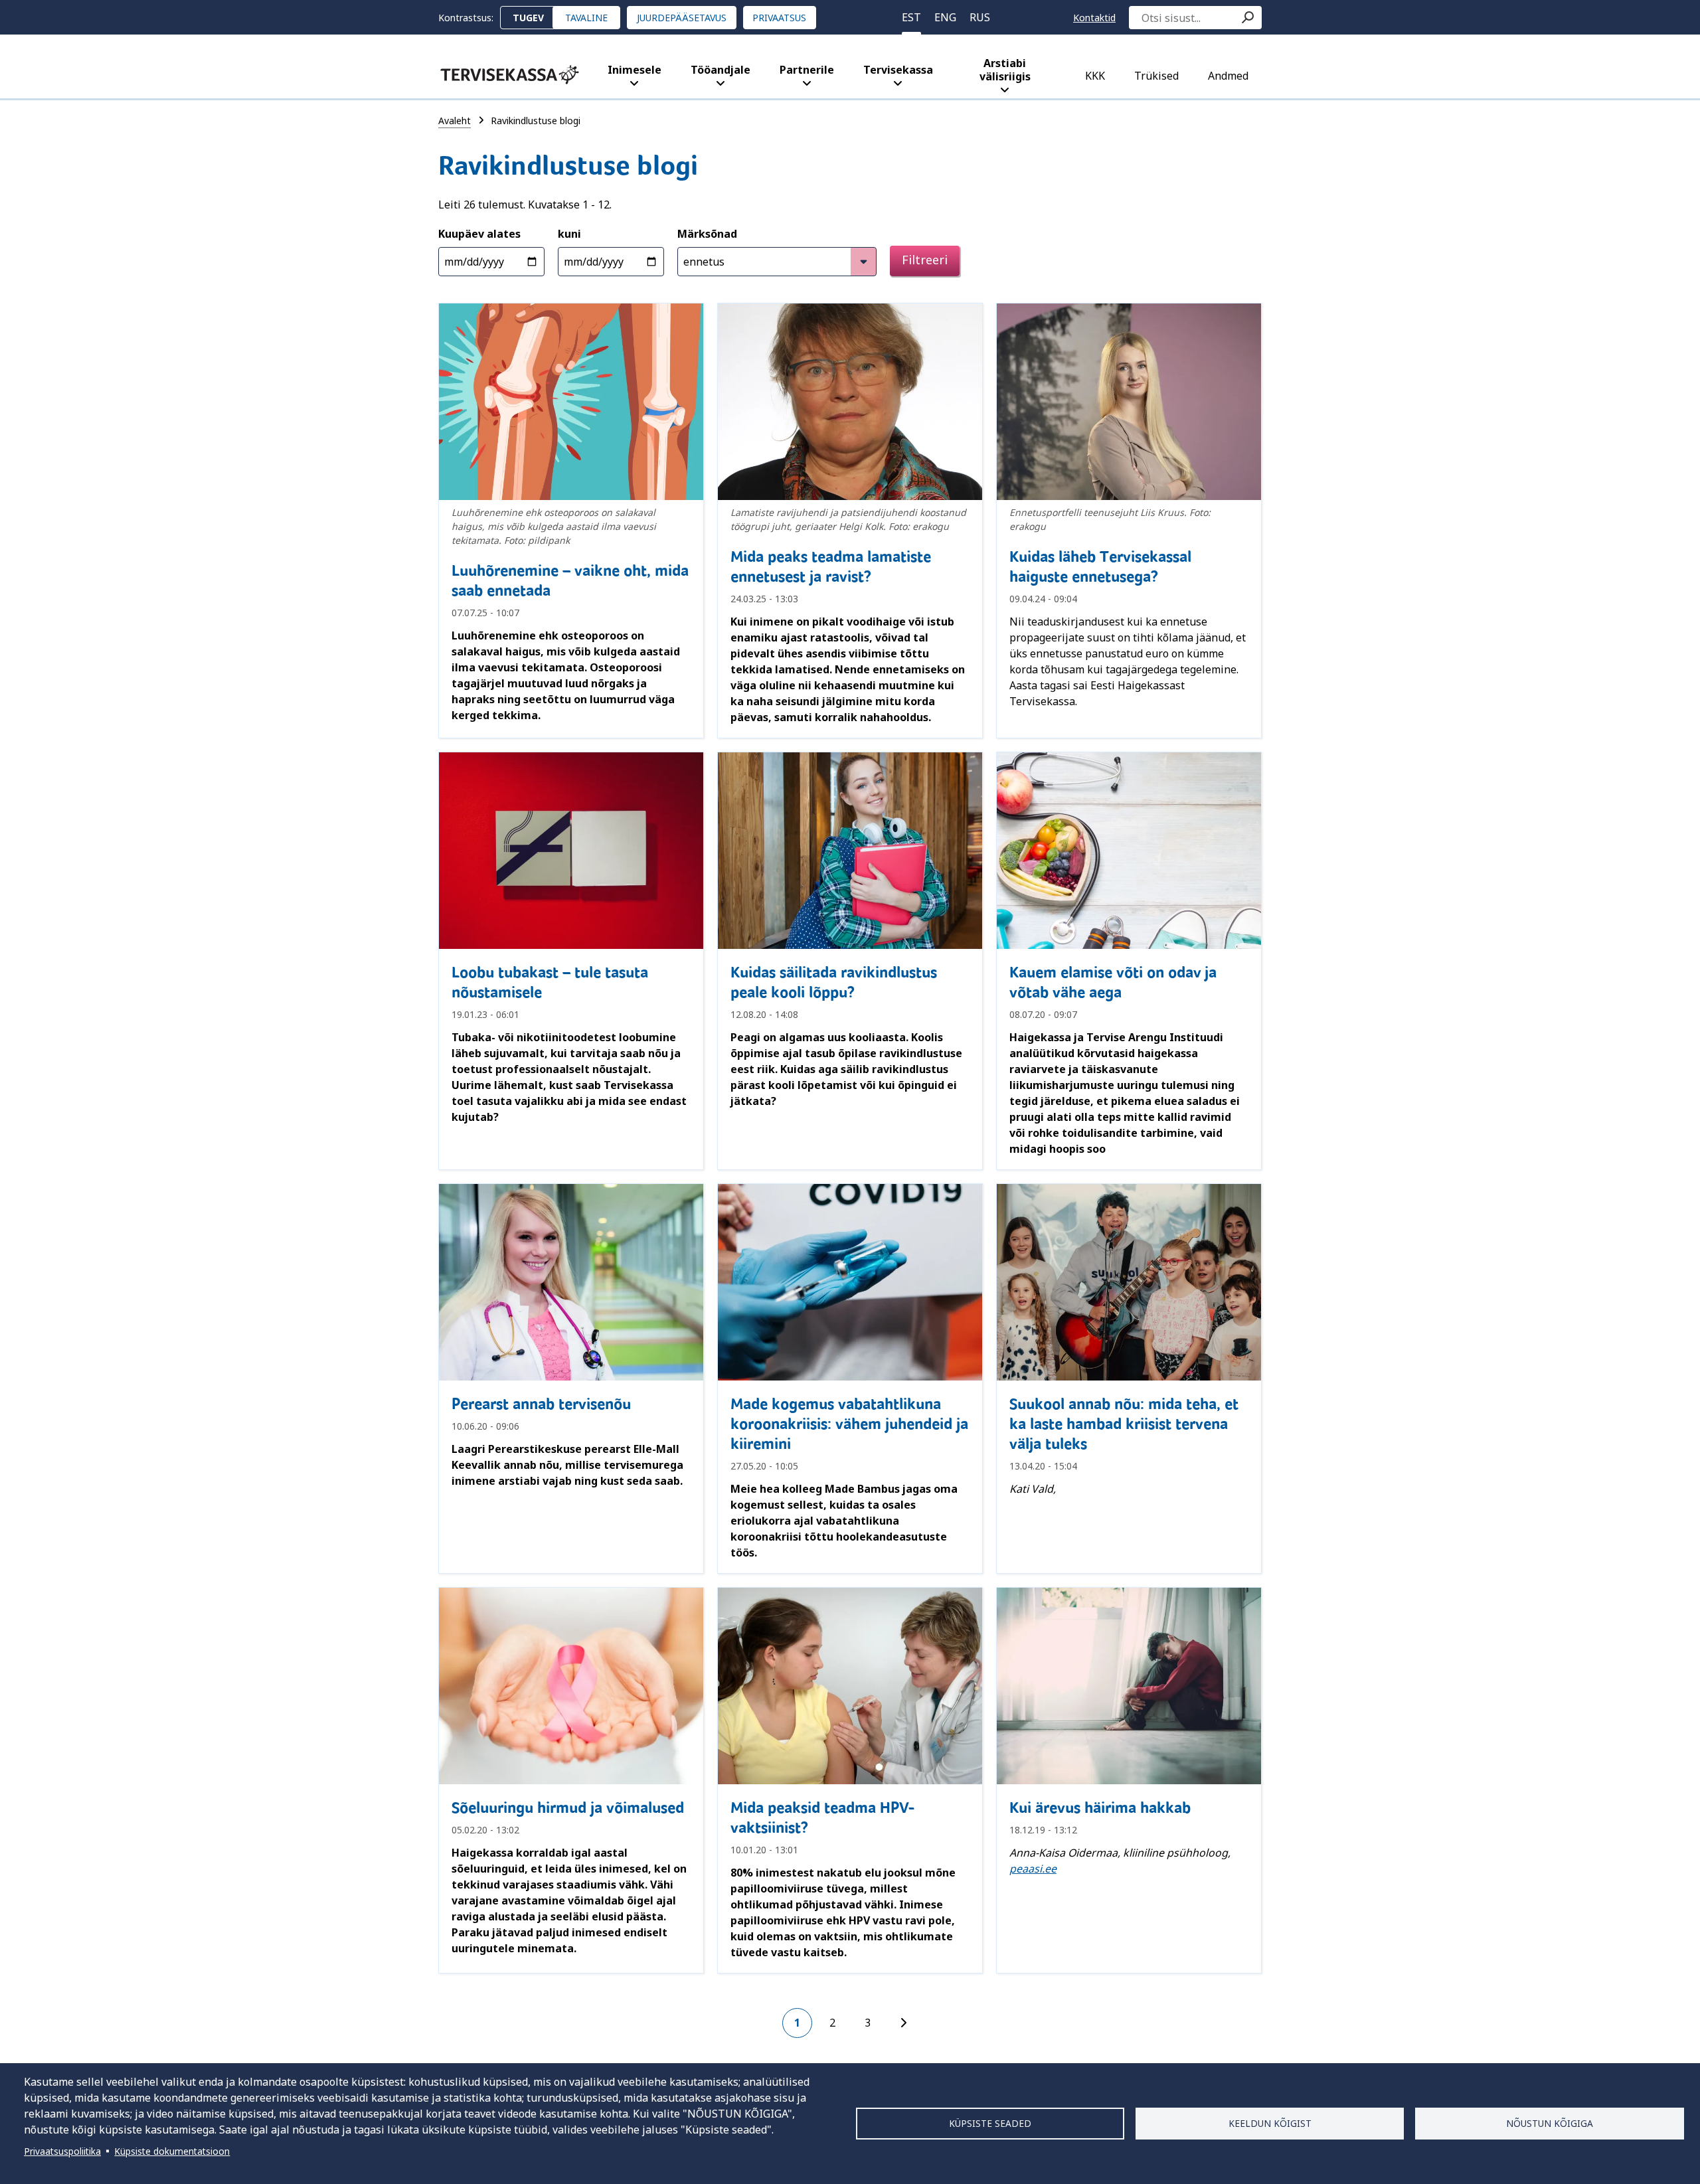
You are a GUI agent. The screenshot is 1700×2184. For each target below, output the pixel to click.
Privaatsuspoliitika (62, 2151)
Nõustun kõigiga (1550, 2123)
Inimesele (635, 70)
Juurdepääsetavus (682, 18)
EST (911, 17)
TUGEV (528, 18)
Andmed (1228, 76)
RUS (980, 17)
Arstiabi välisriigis (1005, 70)
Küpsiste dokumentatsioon (172, 2151)
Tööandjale (721, 70)
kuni (569, 234)
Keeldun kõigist (1270, 2123)
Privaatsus (779, 18)
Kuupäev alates (479, 234)
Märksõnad (707, 234)
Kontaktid (1094, 18)
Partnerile (807, 70)
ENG (945, 17)
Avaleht (455, 121)
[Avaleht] (510, 75)
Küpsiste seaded (990, 2123)
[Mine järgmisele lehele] (903, 2023)
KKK (1095, 76)
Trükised (1156, 76)
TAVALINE (586, 18)
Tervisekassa (898, 70)
